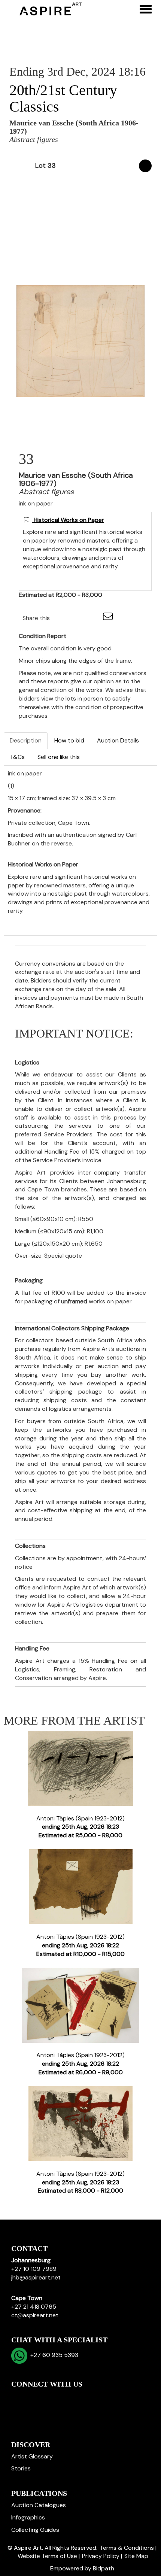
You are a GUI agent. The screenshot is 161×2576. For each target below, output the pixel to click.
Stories (21, 2468)
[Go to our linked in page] (34, 2397)
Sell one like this (59, 757)
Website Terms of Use (47, 2556)
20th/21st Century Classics (63, 98)
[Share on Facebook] (62, 618)
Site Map (136, 2556)
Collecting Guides (35, 2530)
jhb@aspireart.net (36, 2277)
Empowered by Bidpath (82, 2568)
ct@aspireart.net (35, 2315)
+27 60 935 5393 (53, 2355)
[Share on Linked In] (78, 618)
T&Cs (17, 757)
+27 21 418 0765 (34, 2307)
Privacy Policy (101, 2556)
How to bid (69, 740)
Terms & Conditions (127, 2548)
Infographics (28, 2517)
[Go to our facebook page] (18, 2397)
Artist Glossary (32, 2456)
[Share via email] (109, 618)
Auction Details (118, 740)
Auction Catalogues (39, 2505)
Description (26, 740)
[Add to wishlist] (145, 166)
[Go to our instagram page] (93, 618)
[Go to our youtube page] (49, 2397)
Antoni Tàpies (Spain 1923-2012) (80, 1827)
